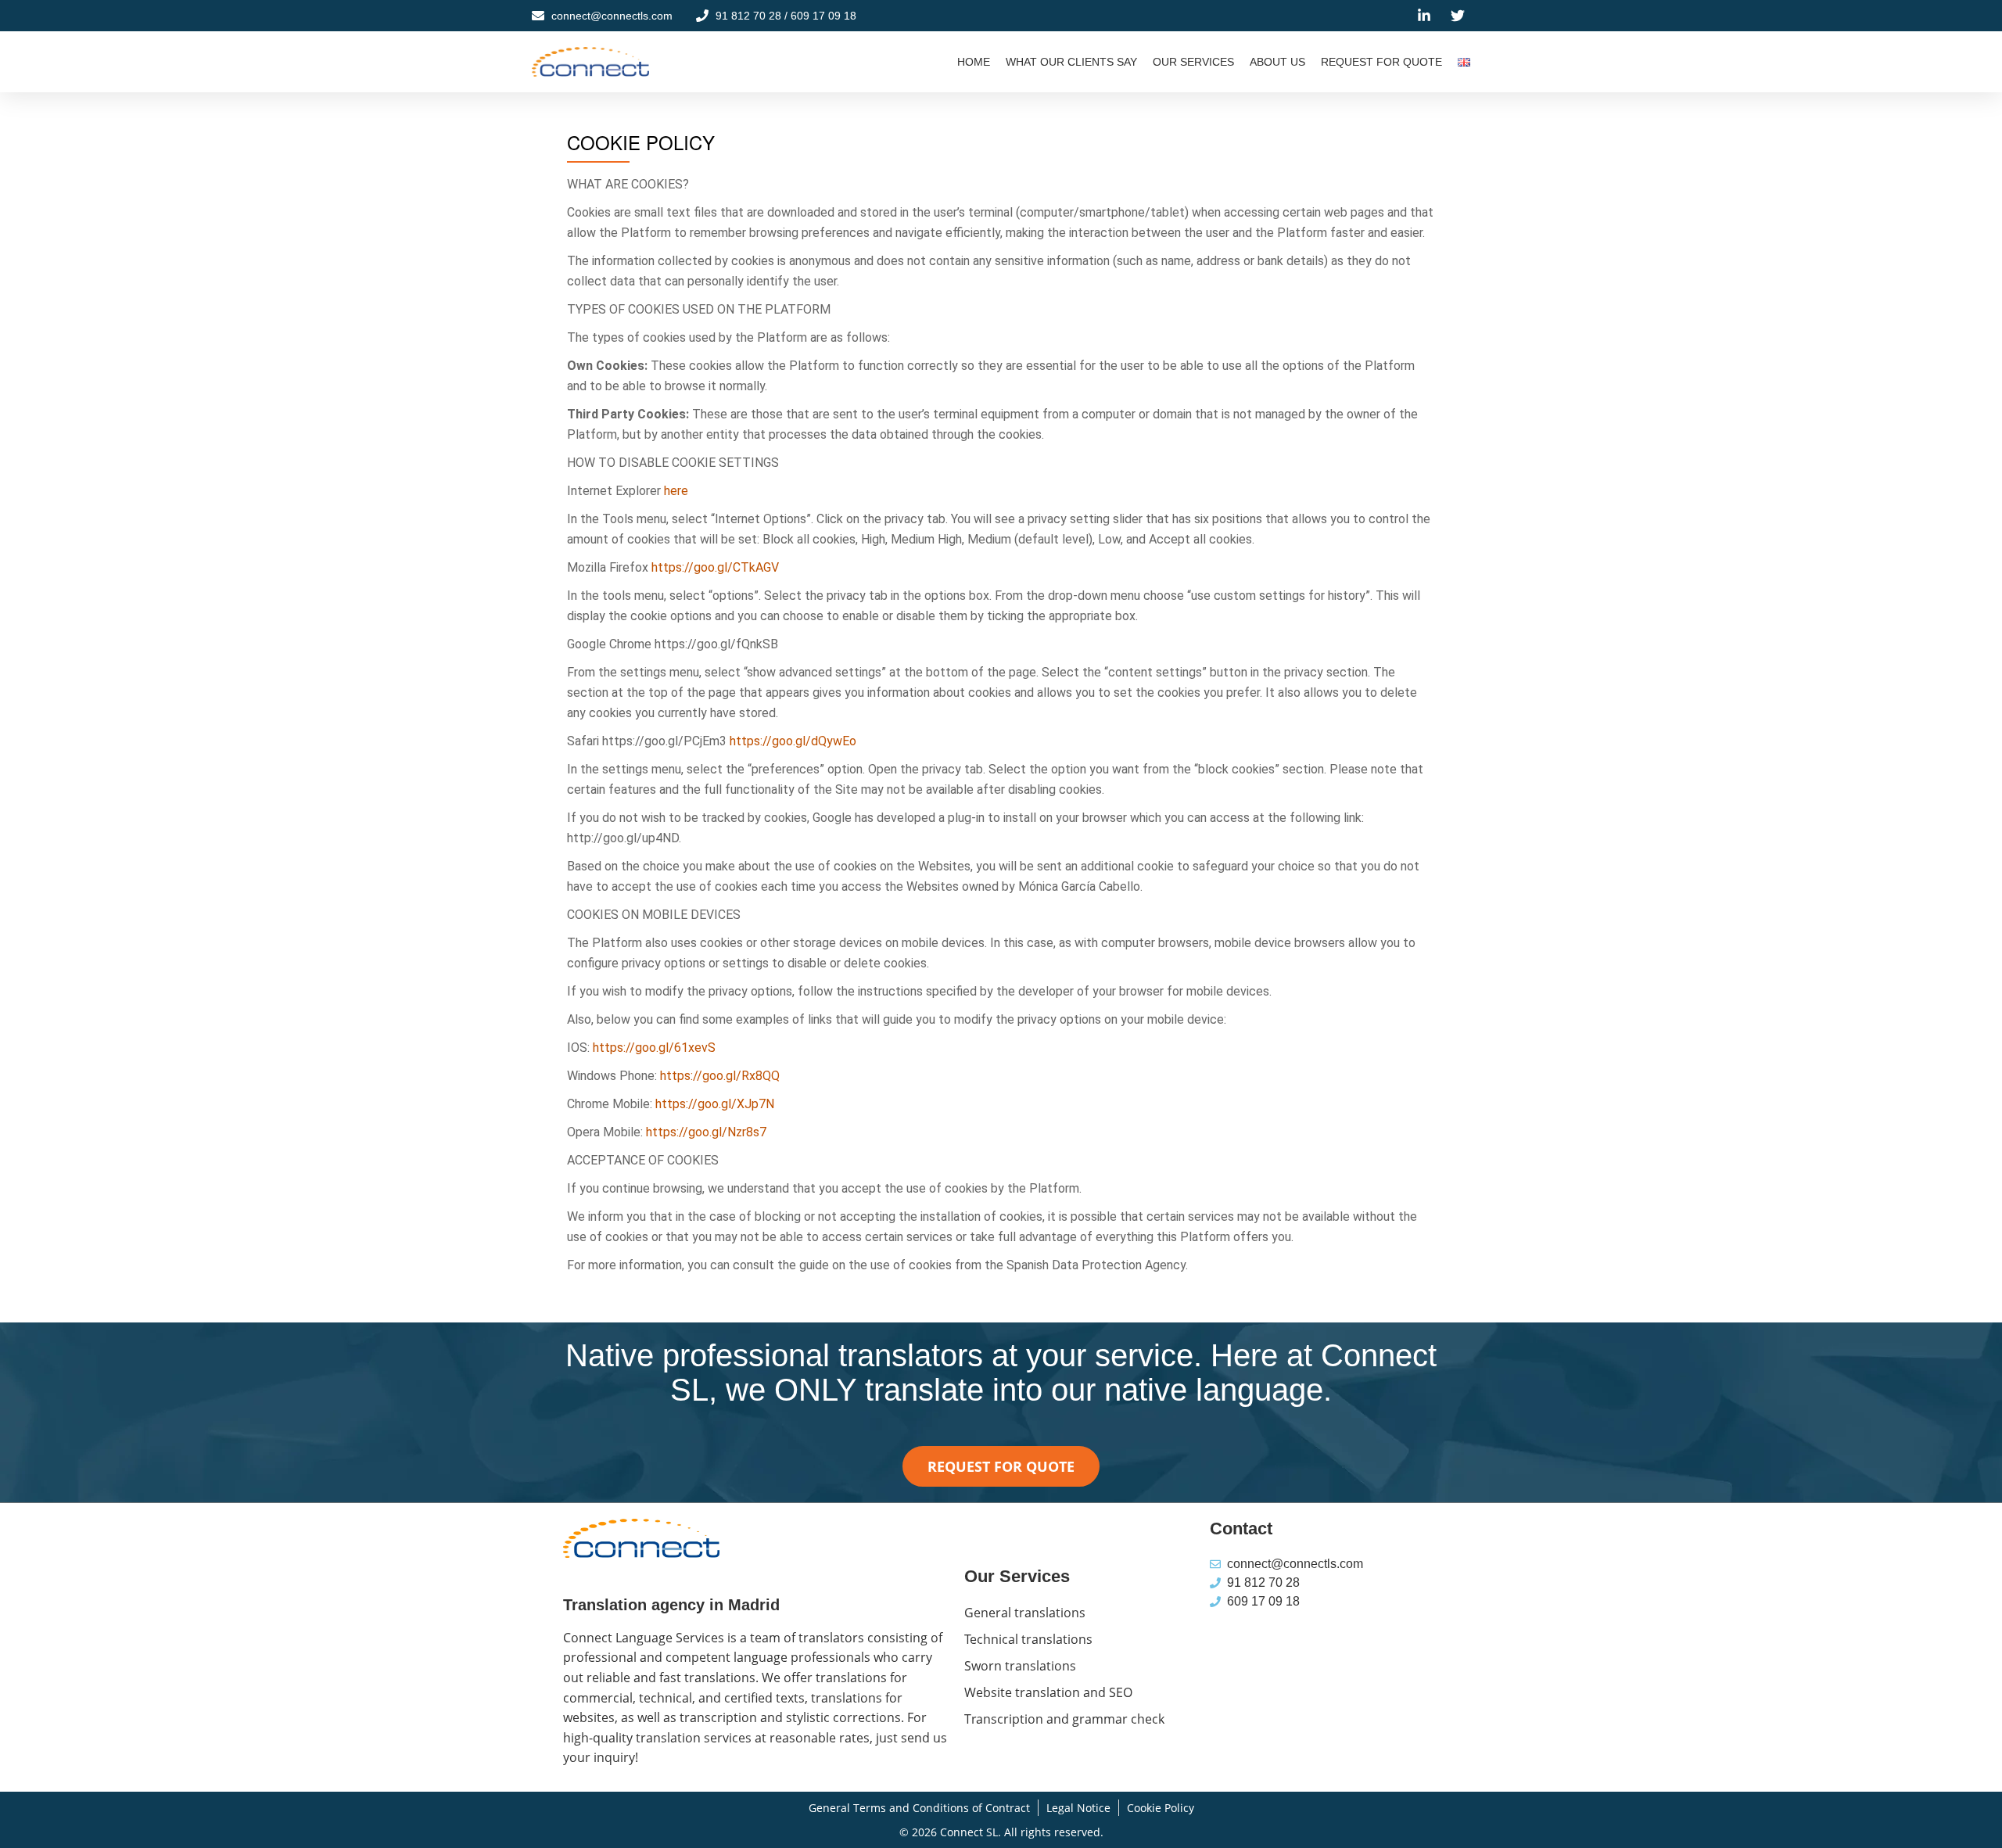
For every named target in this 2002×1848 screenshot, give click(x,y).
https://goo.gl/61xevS (654, 1048)
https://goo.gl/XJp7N (715, 1104)
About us (1277, 62)
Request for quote (1381, 62)
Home (974, 62)
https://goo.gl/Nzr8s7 (706, 1132)
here (676, 491)
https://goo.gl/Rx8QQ (720, 1076)
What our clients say (1071, 62)
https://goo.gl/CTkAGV (715, 567)
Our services (1193, 62)
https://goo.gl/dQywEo (793, 741)
